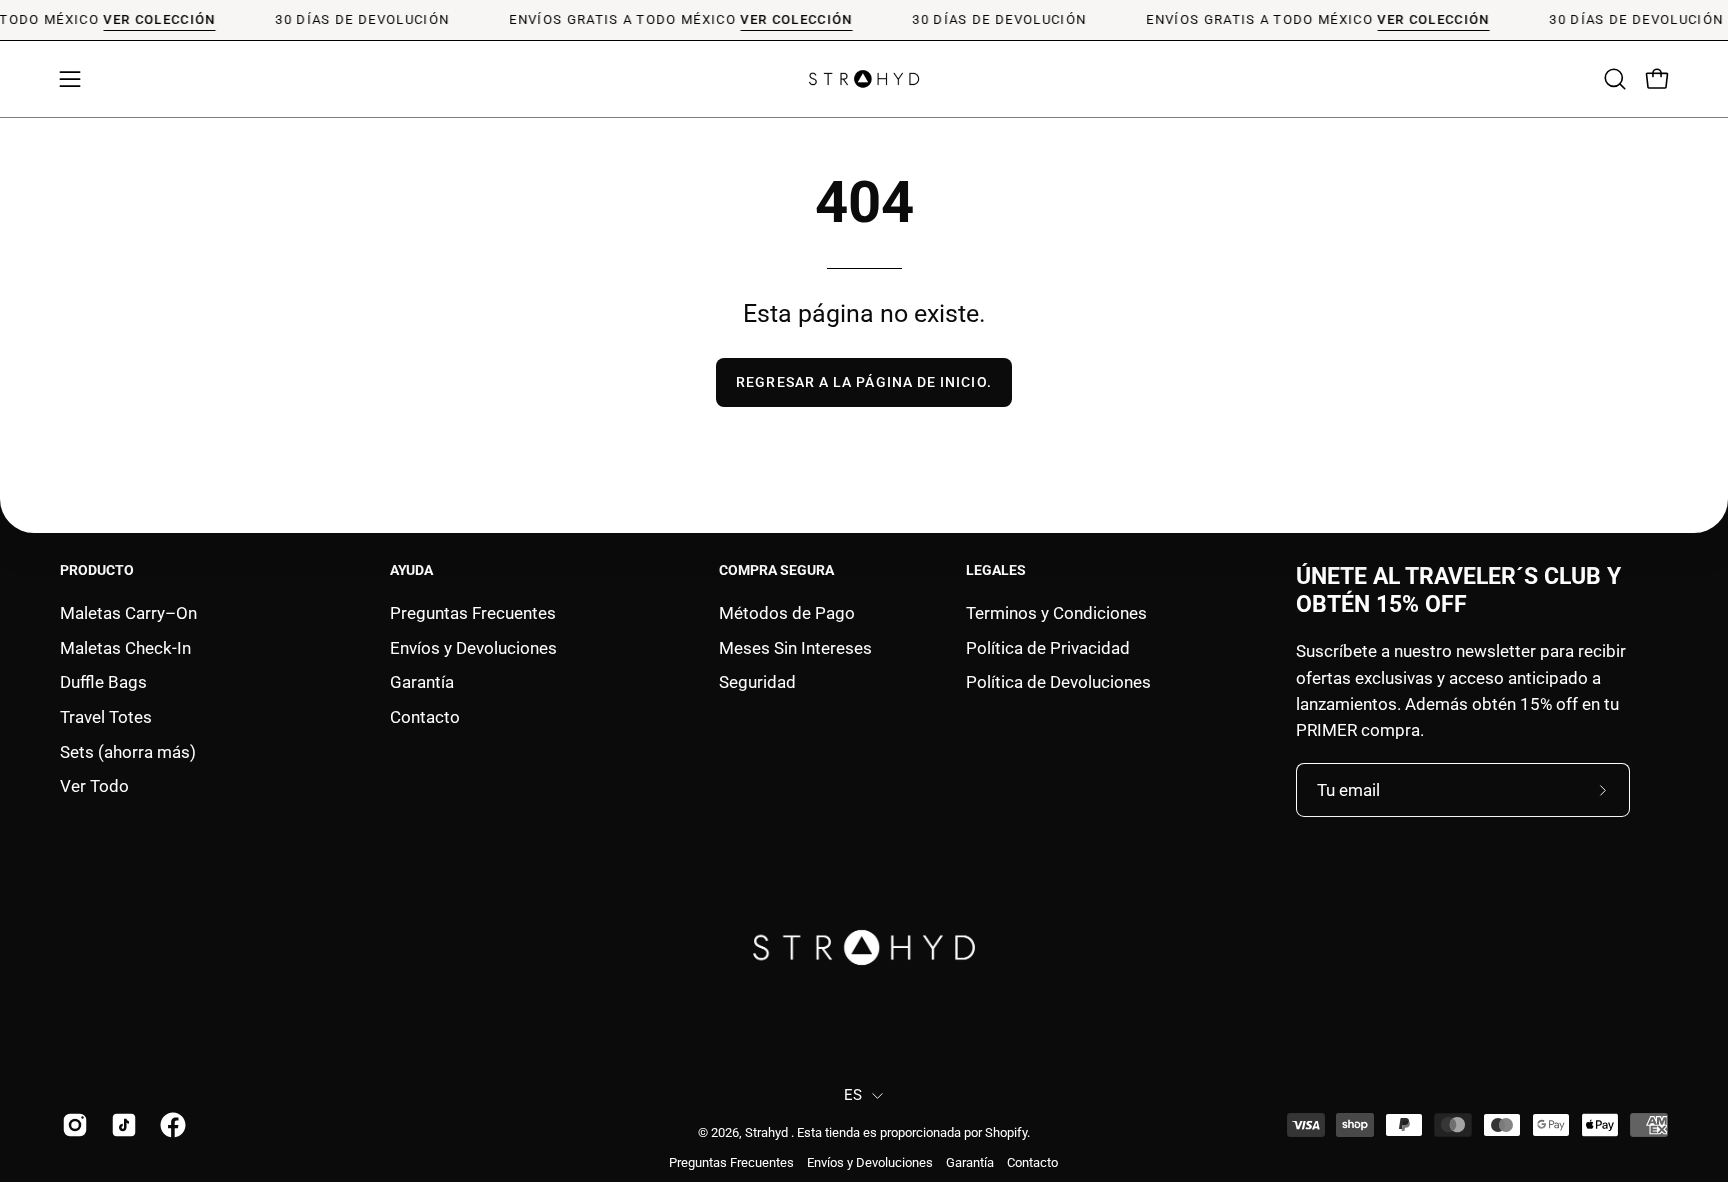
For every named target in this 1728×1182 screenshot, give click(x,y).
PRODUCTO (97, 570)
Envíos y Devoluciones (473, 647)
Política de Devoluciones (1058, 682)
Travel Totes (106, 716)
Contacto (425, 716)
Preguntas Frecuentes (473, 613)
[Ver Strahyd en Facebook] (169, 1125)
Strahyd (768, 1132)
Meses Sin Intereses (795, 647)
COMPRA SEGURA (776, 570)
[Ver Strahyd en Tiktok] (120, 1125)
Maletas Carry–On (128, 613)
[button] (1615, 79)
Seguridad (757, 682)
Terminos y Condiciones (1056, 613)
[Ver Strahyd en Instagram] (71, 1125)
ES (853, 1095)
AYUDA (411, 570)
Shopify (1006, 1132)
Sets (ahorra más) (128, 751)
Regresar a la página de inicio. (863, 382)
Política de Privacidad (1048, 647)
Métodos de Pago (787, 613)
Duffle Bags (103, 682)
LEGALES (996, 570)
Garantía (422, 682)
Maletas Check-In (125, 647)
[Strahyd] (864, 79)
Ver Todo (94, 786)
